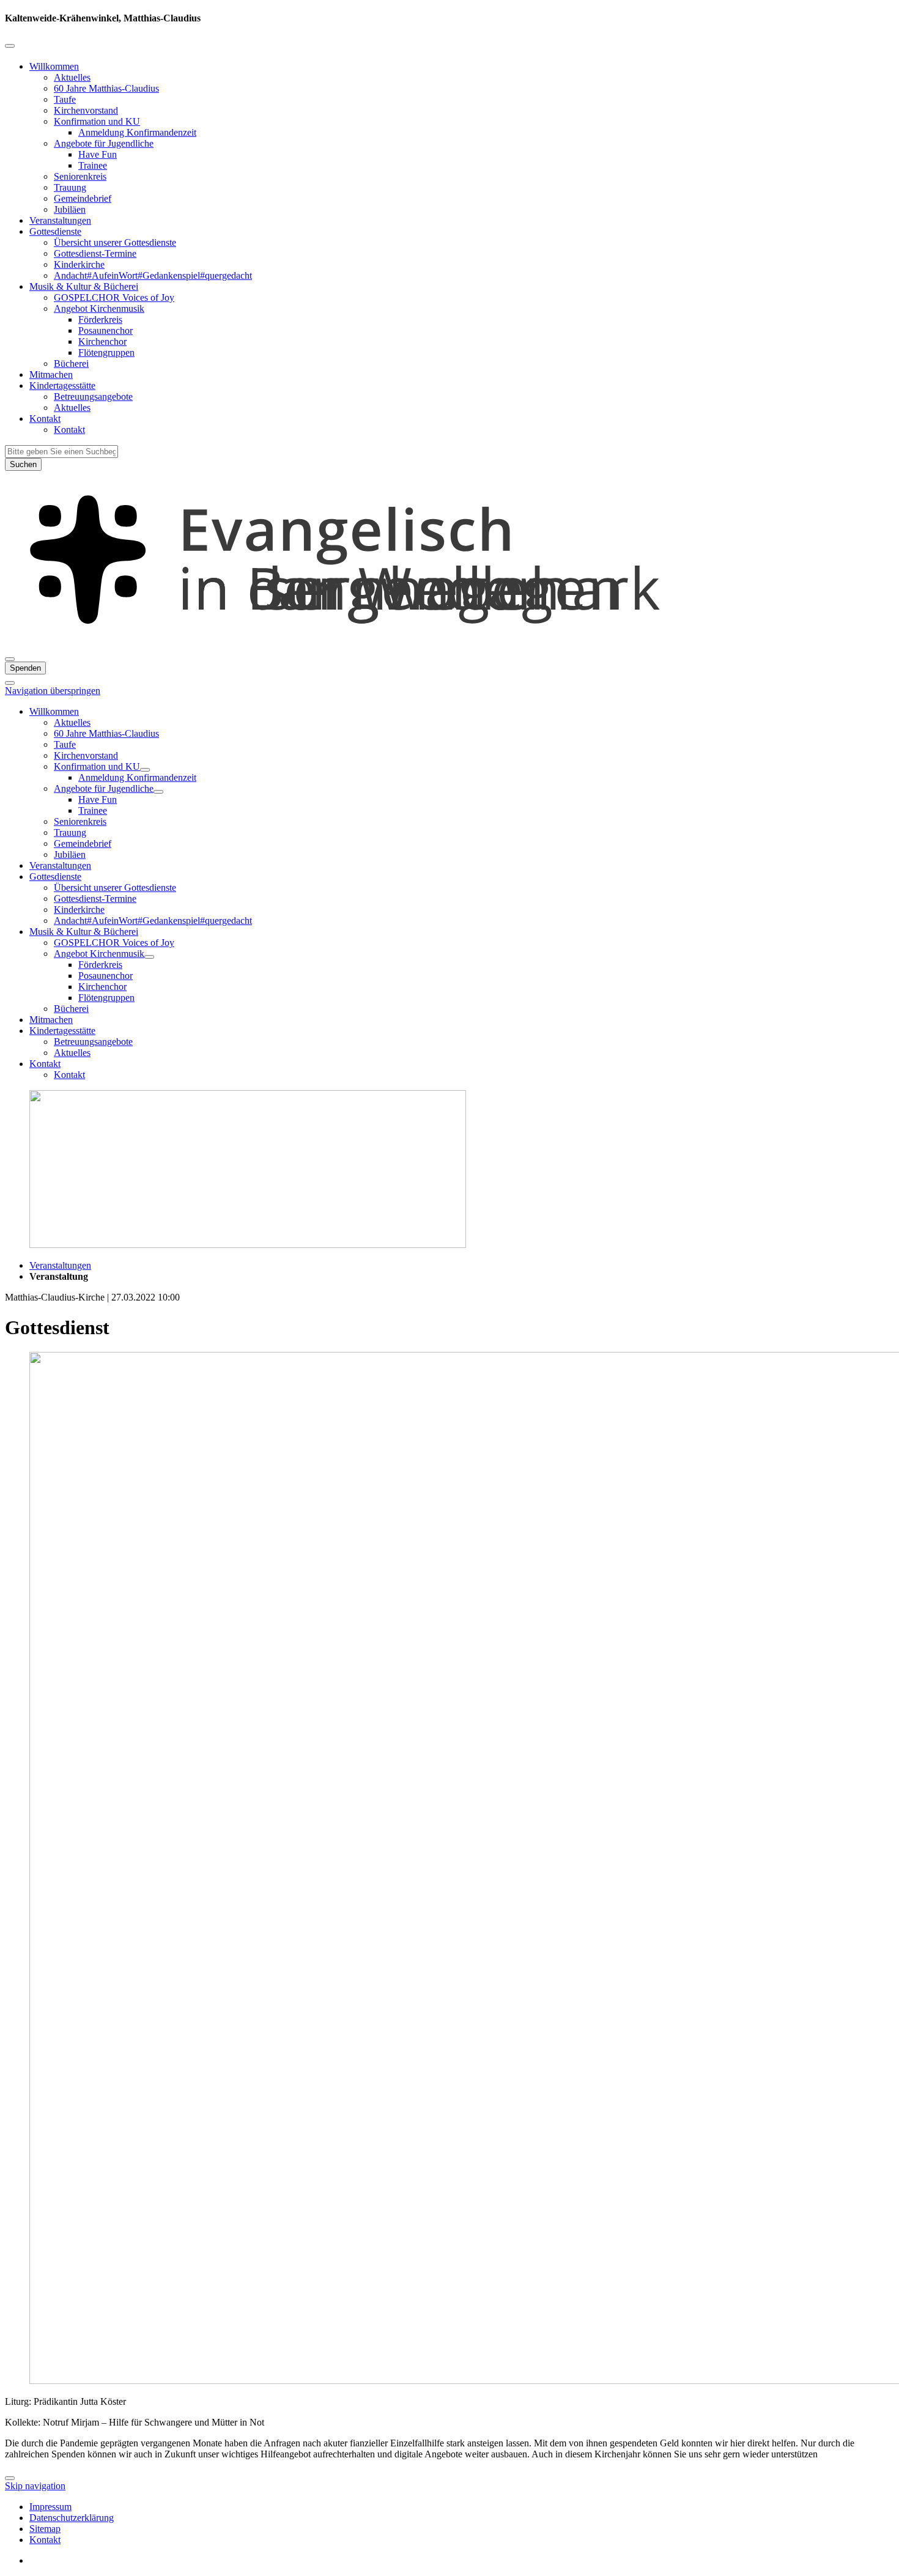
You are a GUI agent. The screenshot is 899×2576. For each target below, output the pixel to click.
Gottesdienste (55, 231)
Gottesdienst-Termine (95, 253)
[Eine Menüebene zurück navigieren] (10, 46)
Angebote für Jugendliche (104, 143)
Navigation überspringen (53, 691)
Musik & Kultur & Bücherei (84, 286)
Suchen (23, 464)
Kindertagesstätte (62, 386)
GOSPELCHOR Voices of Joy (114, 297)
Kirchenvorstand (86, 110)
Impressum (50, 2507)
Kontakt (45, 419)
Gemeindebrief (83, 198)
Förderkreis (100, 319)
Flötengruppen (106, 352)
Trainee (93, 165)
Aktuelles (72, 77)
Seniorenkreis (80, 176)
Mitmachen (51, 375)
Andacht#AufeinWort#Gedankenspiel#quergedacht (153, 275)
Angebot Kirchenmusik (99, 308)
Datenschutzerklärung (72, 2518)
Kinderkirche (79, 264)
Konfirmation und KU (97, 121)
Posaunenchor (105, 330)
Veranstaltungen (60, 220)
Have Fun (98, 154)
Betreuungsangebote (93, 397)
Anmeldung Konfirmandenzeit (137, 132)
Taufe (65, 99)
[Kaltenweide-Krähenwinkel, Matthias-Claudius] (449, 645)
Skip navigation (35, 2486)
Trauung (70, 187)
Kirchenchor (102, 341)
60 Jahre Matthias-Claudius (106, 88)
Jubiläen (70, 209)
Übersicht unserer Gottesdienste (115, 242)
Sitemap (45, 2529)
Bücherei (71, 364)
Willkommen (54, 66)
